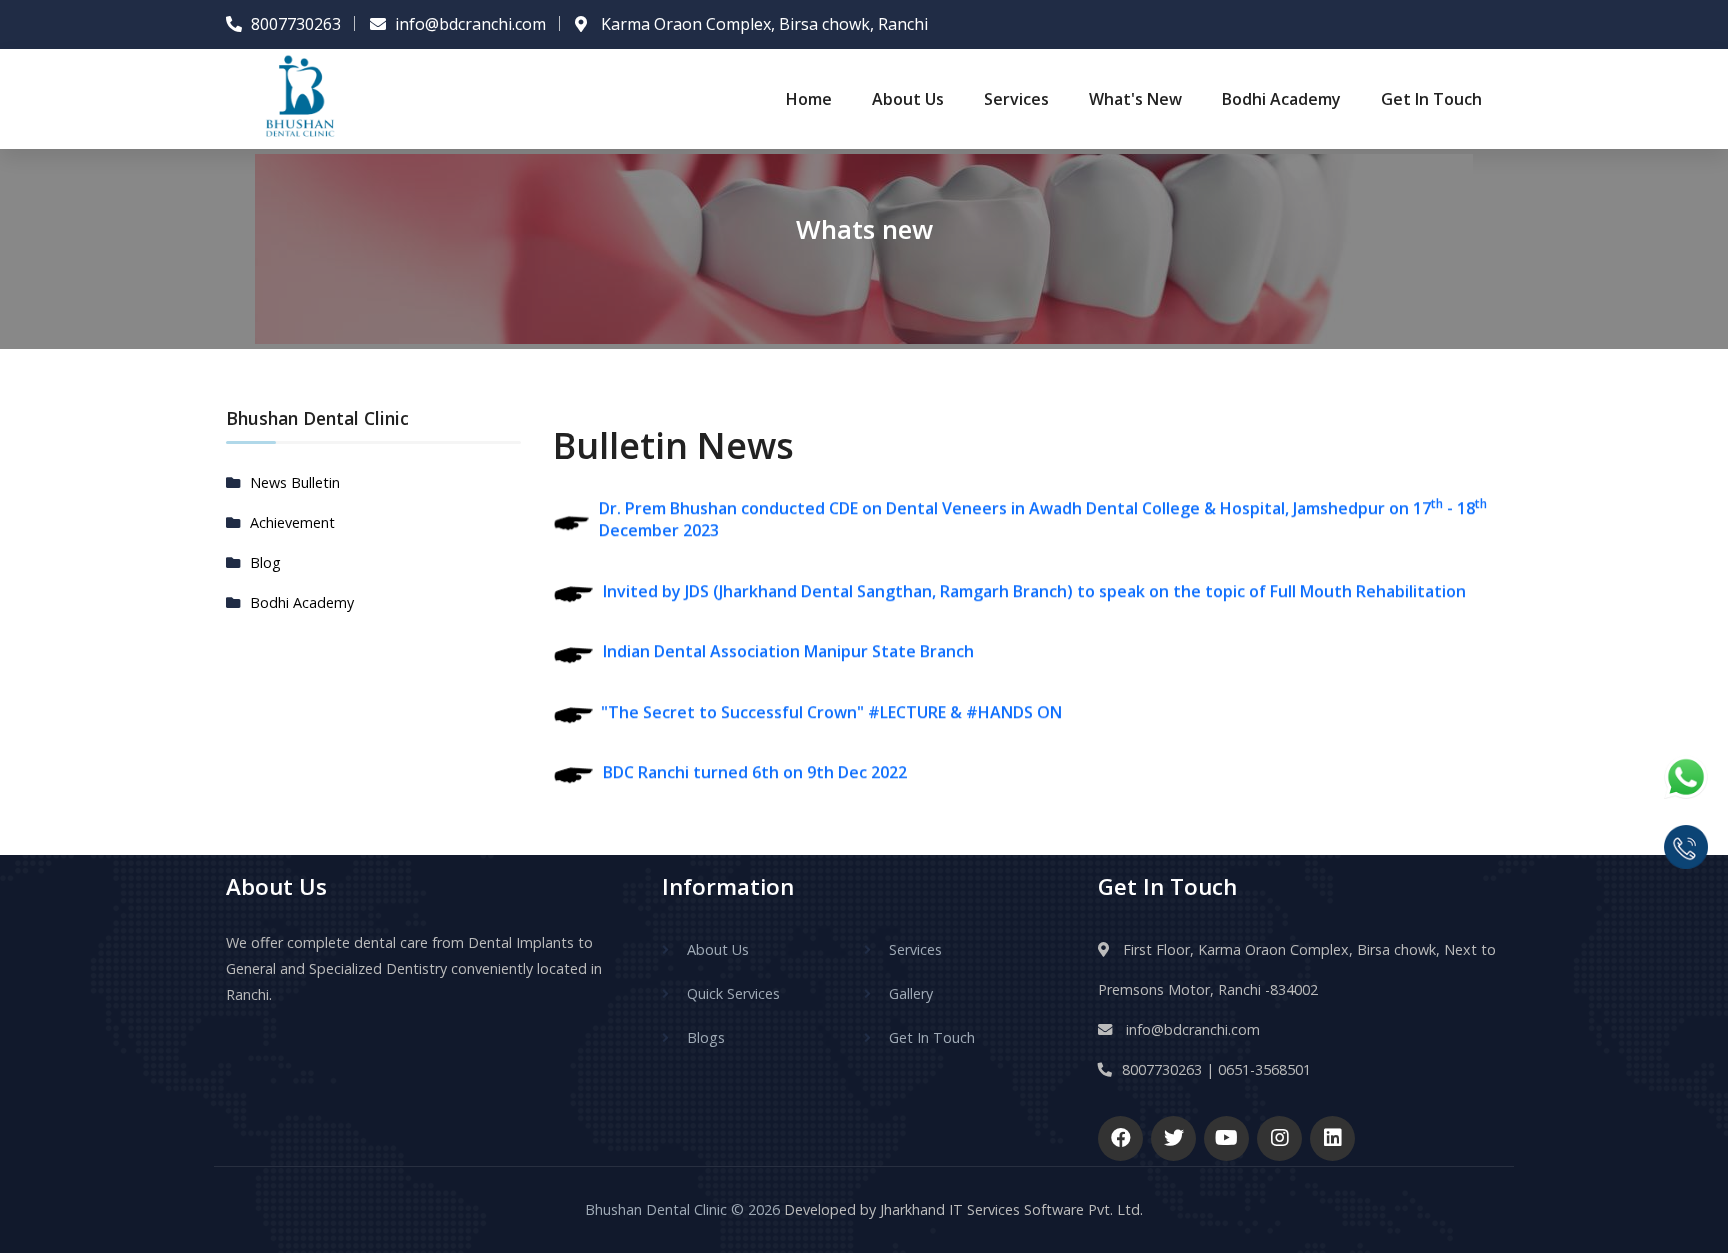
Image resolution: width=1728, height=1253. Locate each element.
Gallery (911, 993)
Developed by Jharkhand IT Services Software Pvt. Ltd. (961, 1209)
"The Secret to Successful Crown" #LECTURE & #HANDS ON (827, 696)
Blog (265, 562)
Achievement (292, 522)
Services (1016, 99)
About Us (908, 99)
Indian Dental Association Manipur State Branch (788, 635)
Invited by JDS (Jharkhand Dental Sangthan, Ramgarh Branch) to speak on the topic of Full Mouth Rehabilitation (1034, 575)
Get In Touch (1431, 99)
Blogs (706, 1037)
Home (809, 99)
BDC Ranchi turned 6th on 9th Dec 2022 (755, 756)
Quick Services (733, 993)
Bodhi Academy (1281, 99)
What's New (1135, 99)
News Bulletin (295, 482)
